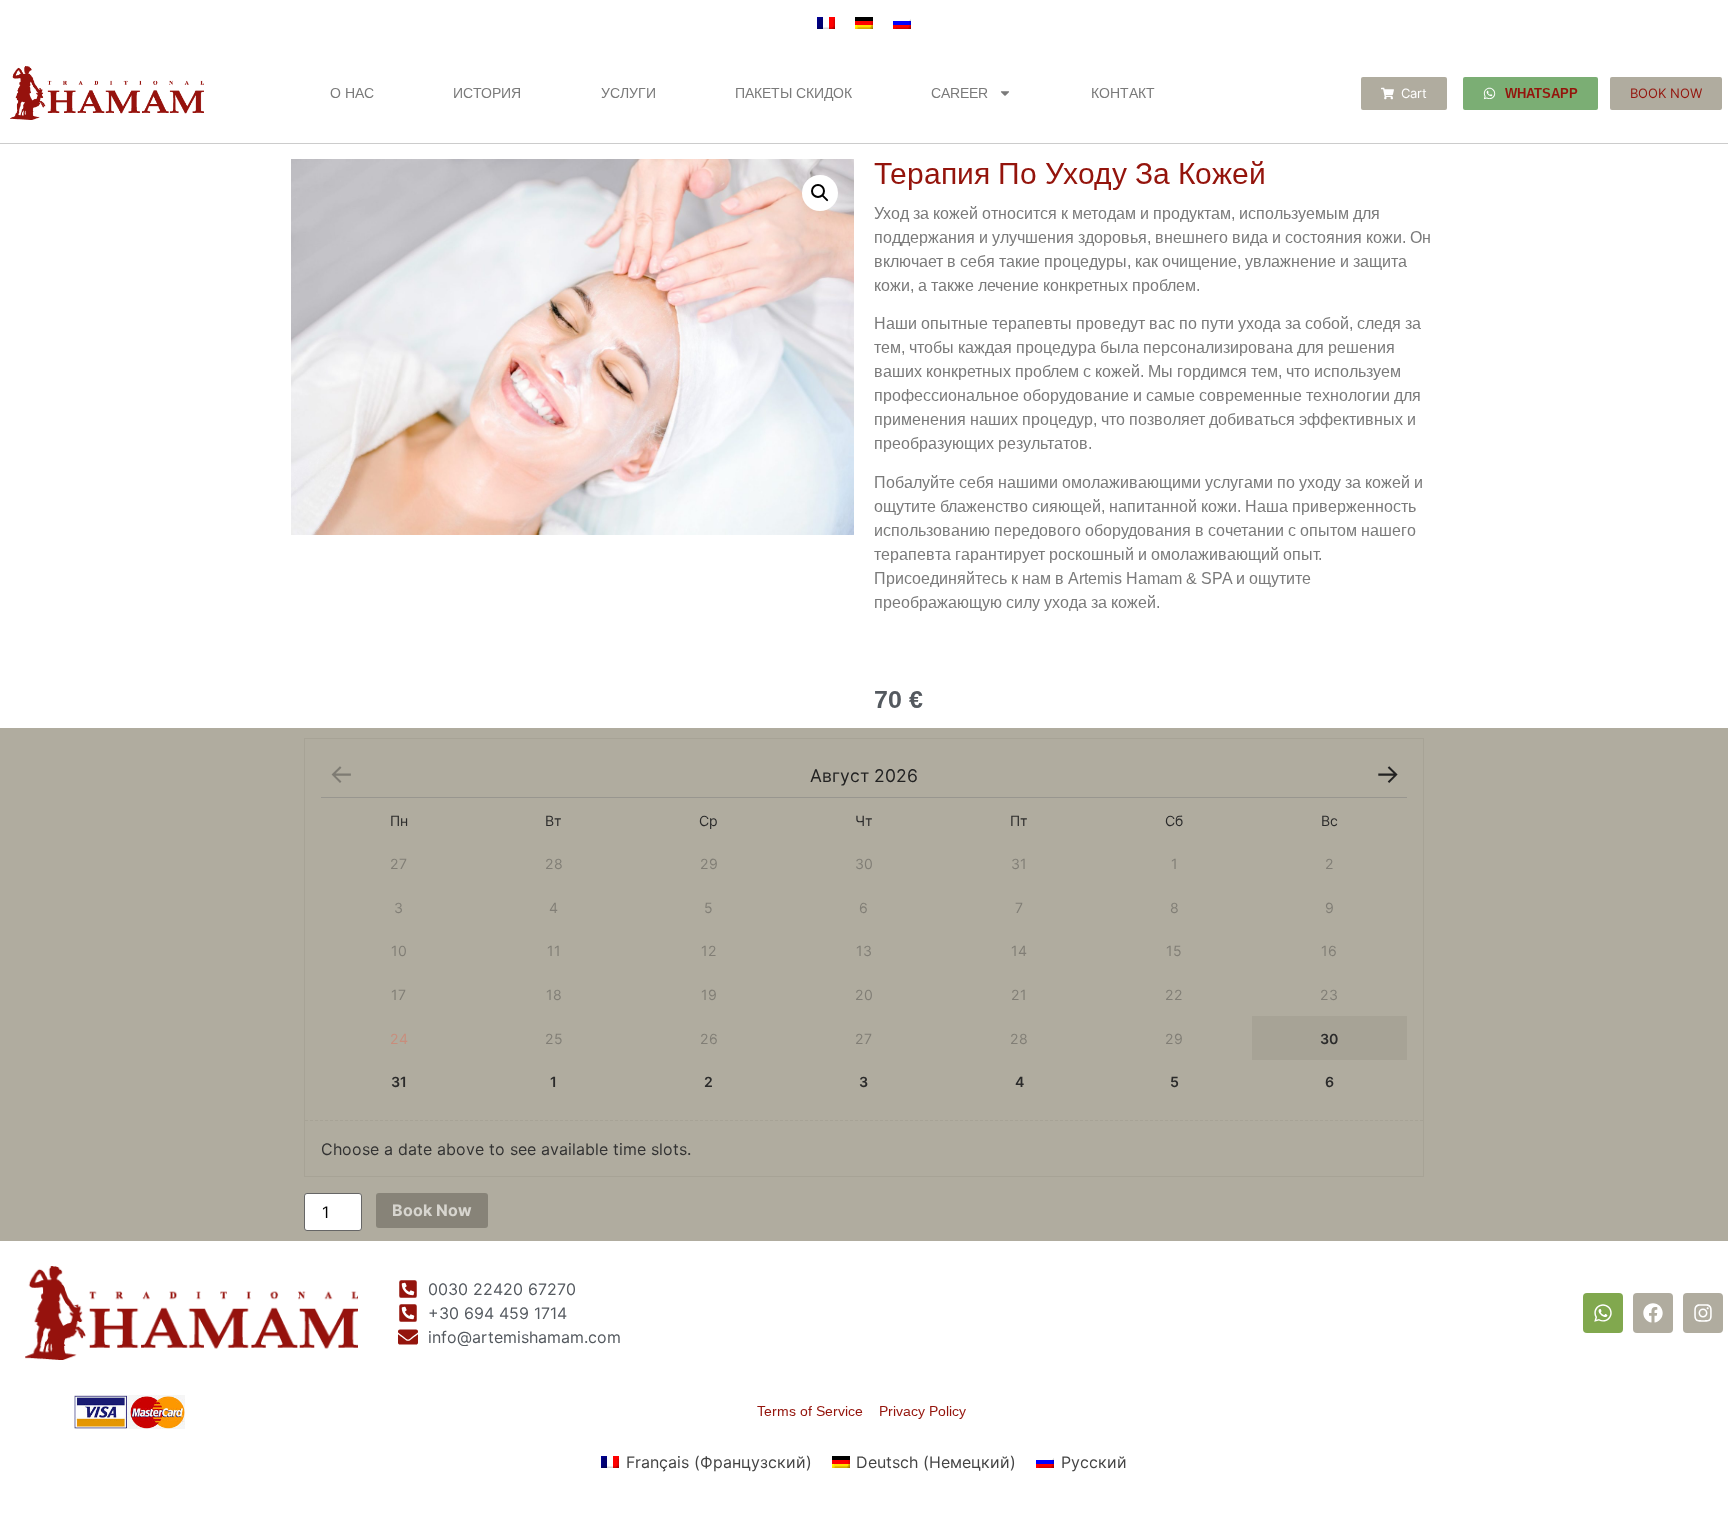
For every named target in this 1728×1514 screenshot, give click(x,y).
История (487, 93)
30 (1329, 1038)
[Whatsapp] (1603, 1313)
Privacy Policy (922, 1411)
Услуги (628, 93)
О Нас (352, 93)
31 (399, 1081)
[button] (820, 193)
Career (959, 93)
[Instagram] (1703, 1313)
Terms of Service (818, 1411)
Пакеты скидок (793, 93)
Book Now (432, 1210)
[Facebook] (1653, 1313)
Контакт (1123, 93)
